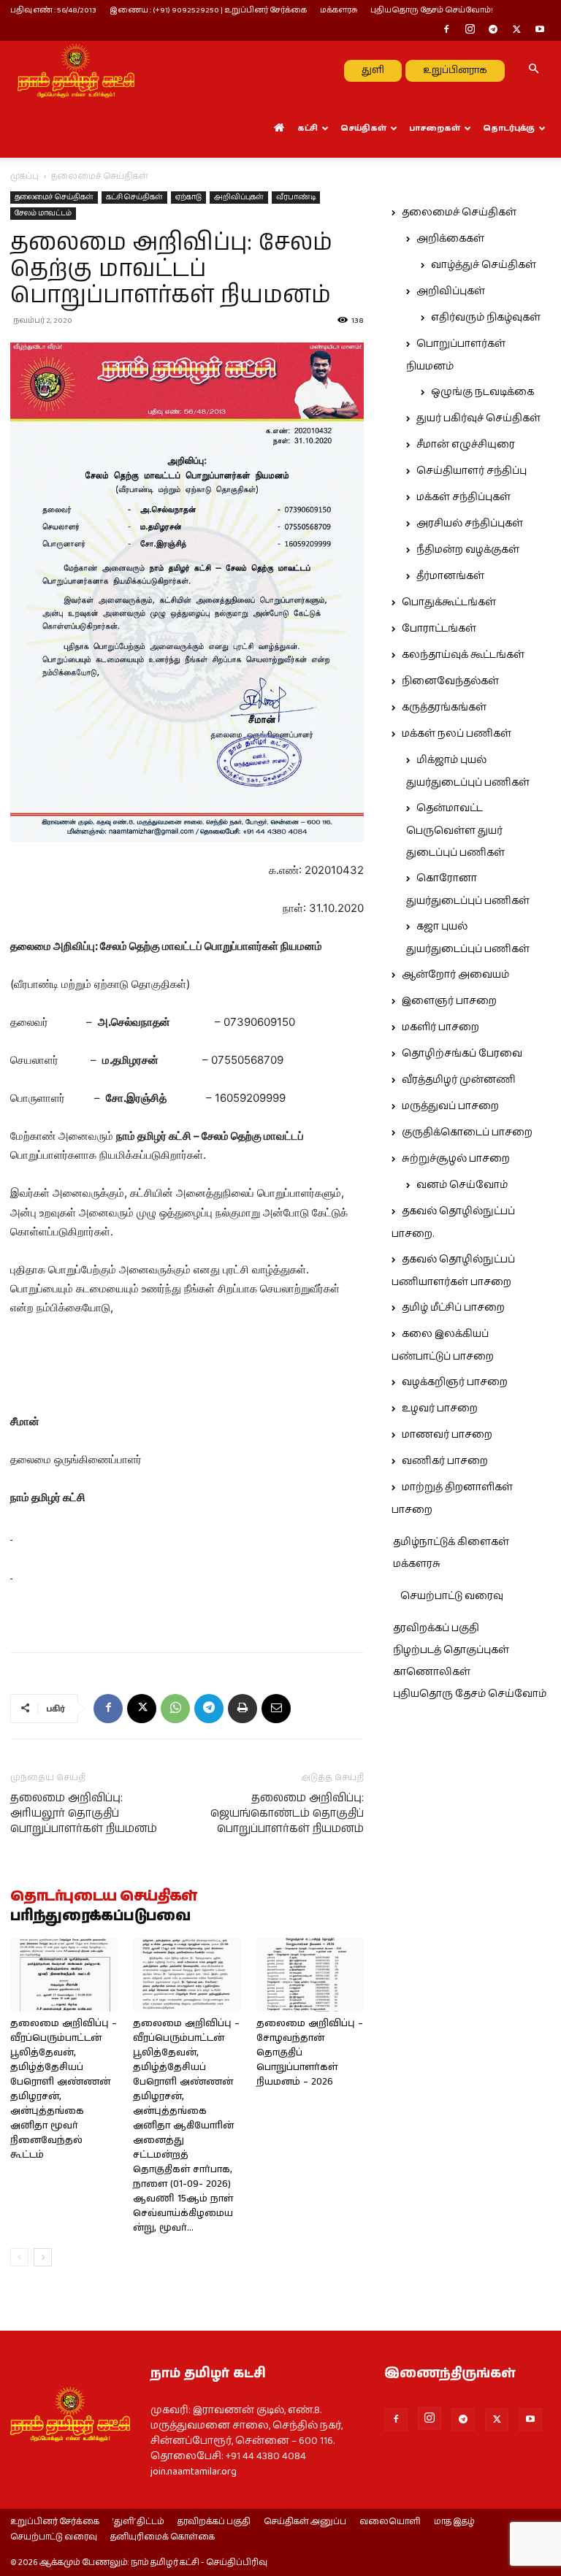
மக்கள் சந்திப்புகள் (463, 497)
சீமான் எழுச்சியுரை (466, 445)
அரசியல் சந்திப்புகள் (470, 524)
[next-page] (43, 2257)
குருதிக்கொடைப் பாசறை (467, 1132)
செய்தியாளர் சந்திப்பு (472, 471)
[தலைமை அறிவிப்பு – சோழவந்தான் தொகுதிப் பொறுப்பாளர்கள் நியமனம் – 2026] (310, 1975)
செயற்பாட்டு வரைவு (452, 1596)
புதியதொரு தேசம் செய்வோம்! (432, 10)
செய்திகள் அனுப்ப (305, 2522)
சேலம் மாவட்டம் (43, 213)
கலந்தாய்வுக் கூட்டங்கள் (463, 655)
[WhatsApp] (175, 1709)
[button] (533, 70)
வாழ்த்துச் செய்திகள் (484, 265)
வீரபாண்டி (296, 197)
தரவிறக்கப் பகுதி (436, 1628)
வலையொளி (390, 2522)
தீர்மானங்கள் (450, 576)
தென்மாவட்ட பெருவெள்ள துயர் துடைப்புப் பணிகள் (455, 831)
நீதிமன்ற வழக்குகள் (468, 550)
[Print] (243, 1709)
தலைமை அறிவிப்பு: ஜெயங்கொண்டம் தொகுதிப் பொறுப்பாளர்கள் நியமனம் (287, 1813)
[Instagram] (470, 31)
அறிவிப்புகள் (239, 197)
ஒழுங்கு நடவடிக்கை (482, 392)
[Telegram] (493, 31)
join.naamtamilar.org (194, 2472)
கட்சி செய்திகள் (134, 197)
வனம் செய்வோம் (462, 1185)
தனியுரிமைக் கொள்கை (163, 2537)
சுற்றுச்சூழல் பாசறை (456, 1159)
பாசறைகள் (435, 128)
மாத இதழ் (454, 2522)
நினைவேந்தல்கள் (450, 681)
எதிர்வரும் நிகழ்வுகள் (486, 318)
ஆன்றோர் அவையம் (455, 975)
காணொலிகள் (432, 1672)
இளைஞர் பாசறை (449, 1001)
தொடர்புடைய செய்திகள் (104, 1897)
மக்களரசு (339, 10)
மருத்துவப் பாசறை (450, 1106)
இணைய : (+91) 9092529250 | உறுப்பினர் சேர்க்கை (208, 10)
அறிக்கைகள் (450, 239)
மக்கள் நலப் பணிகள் (457, 734)
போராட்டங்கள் (439, 629)
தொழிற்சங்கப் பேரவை (462, 1054)
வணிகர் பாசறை (445, 1461)
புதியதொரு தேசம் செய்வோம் (470, 1694)
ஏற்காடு (188, 197)
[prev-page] (19, 2257)
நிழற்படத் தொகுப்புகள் (451, 1650)
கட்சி (308, 128)
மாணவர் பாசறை (447, 1435)
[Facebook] (446, 31)
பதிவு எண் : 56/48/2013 (53, 10)
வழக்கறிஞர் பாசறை (455, 1382)
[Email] (276, 1709)
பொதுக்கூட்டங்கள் (449, 602)
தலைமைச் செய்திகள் (54, 197)
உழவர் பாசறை (440, 1408)
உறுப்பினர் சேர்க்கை (55, 2522)
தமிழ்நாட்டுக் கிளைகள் (451, 1542)
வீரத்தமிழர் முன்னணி (459, 1080)
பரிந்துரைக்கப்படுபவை (100, 1917)
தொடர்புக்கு (509, 128)
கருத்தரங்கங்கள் (444, 708)
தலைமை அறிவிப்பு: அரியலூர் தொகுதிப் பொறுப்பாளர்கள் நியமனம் (84, 1813)
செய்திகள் (363, 128)
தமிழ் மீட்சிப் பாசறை (453, 1308)
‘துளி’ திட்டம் (138, 2522)
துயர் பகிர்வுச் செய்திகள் (478, 418)
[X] (516, 31)
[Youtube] (540, 31)
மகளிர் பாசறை (440, 1027)
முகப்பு (24, 176)
